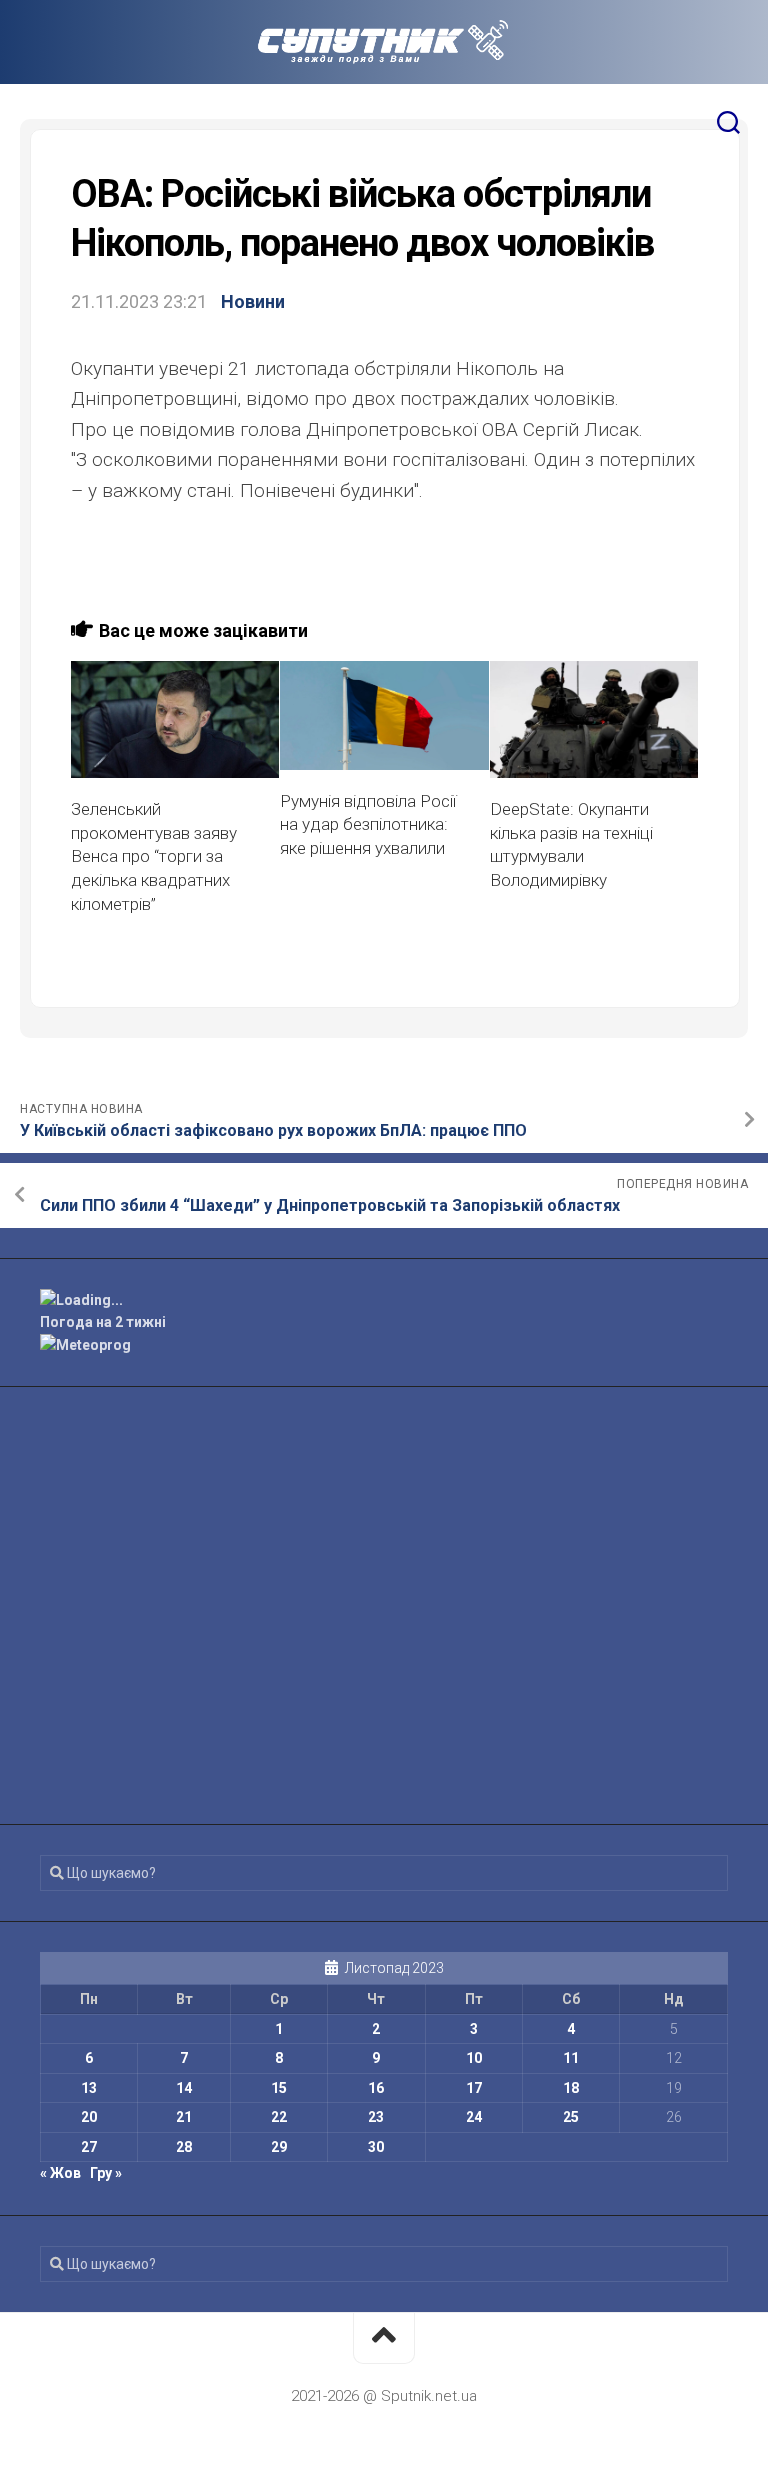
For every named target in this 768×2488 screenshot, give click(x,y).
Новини (253, 301)
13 (89, 2088)
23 (376, 2117)
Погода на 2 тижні (103, 1322)
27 (89, 2147)
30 (376, 2147)
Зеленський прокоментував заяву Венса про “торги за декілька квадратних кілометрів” (154, 856)
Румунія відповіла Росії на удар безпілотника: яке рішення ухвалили (368, 825)
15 (279, 2088)
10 (474, 2058)
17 (474, 2088)
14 (184, 2088)
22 (279, 2117)
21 (184, 2117)
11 (571, 2058)
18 (571, 2088)
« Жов (60, 2173)
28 (184, 2147)
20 (89, 2117)
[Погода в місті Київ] (384, 1300)
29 (279, 2147)
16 (376, 2088)
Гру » (106, 2173)
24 (474, 2117)
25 (571, 2117)
